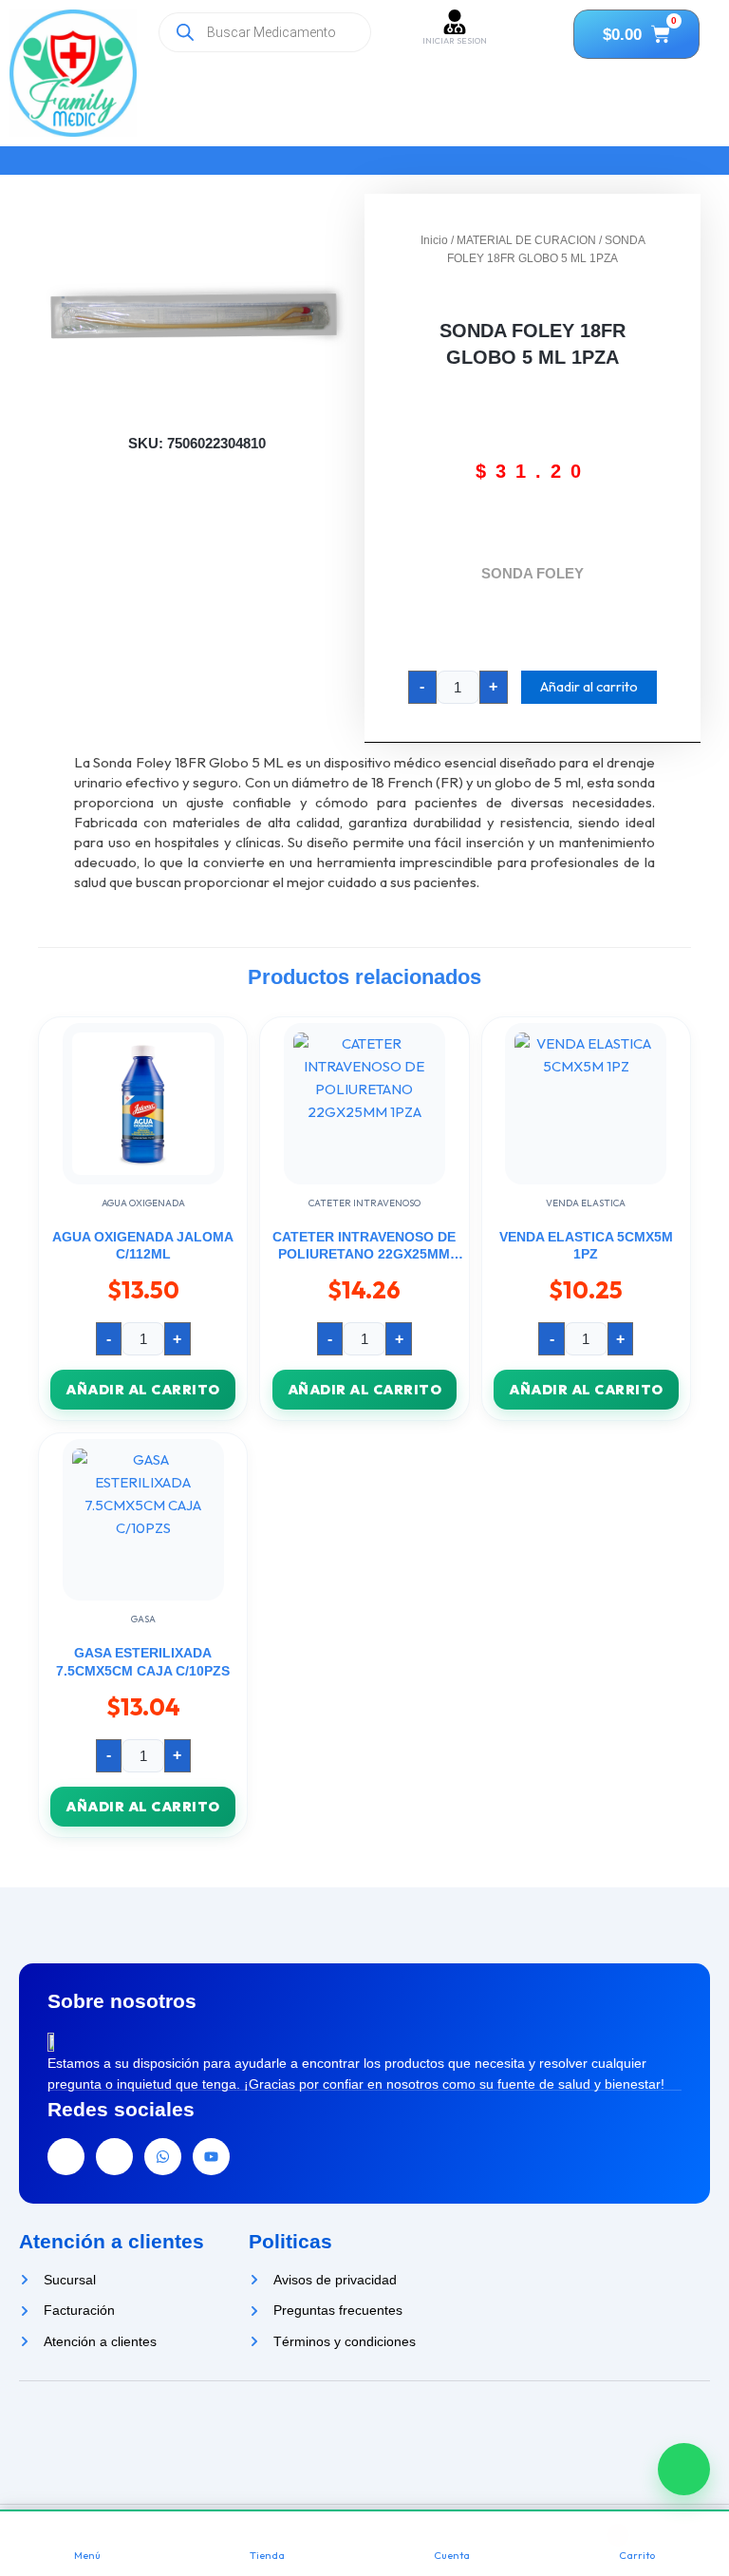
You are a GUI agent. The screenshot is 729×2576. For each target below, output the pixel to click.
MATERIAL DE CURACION (526, 240)
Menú (87, 2555)
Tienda (267, 2555)
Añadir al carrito (589, 686)
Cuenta (452, 2555)
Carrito (637, 2555)
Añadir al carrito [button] (143, 1390)
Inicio (434, 240)
